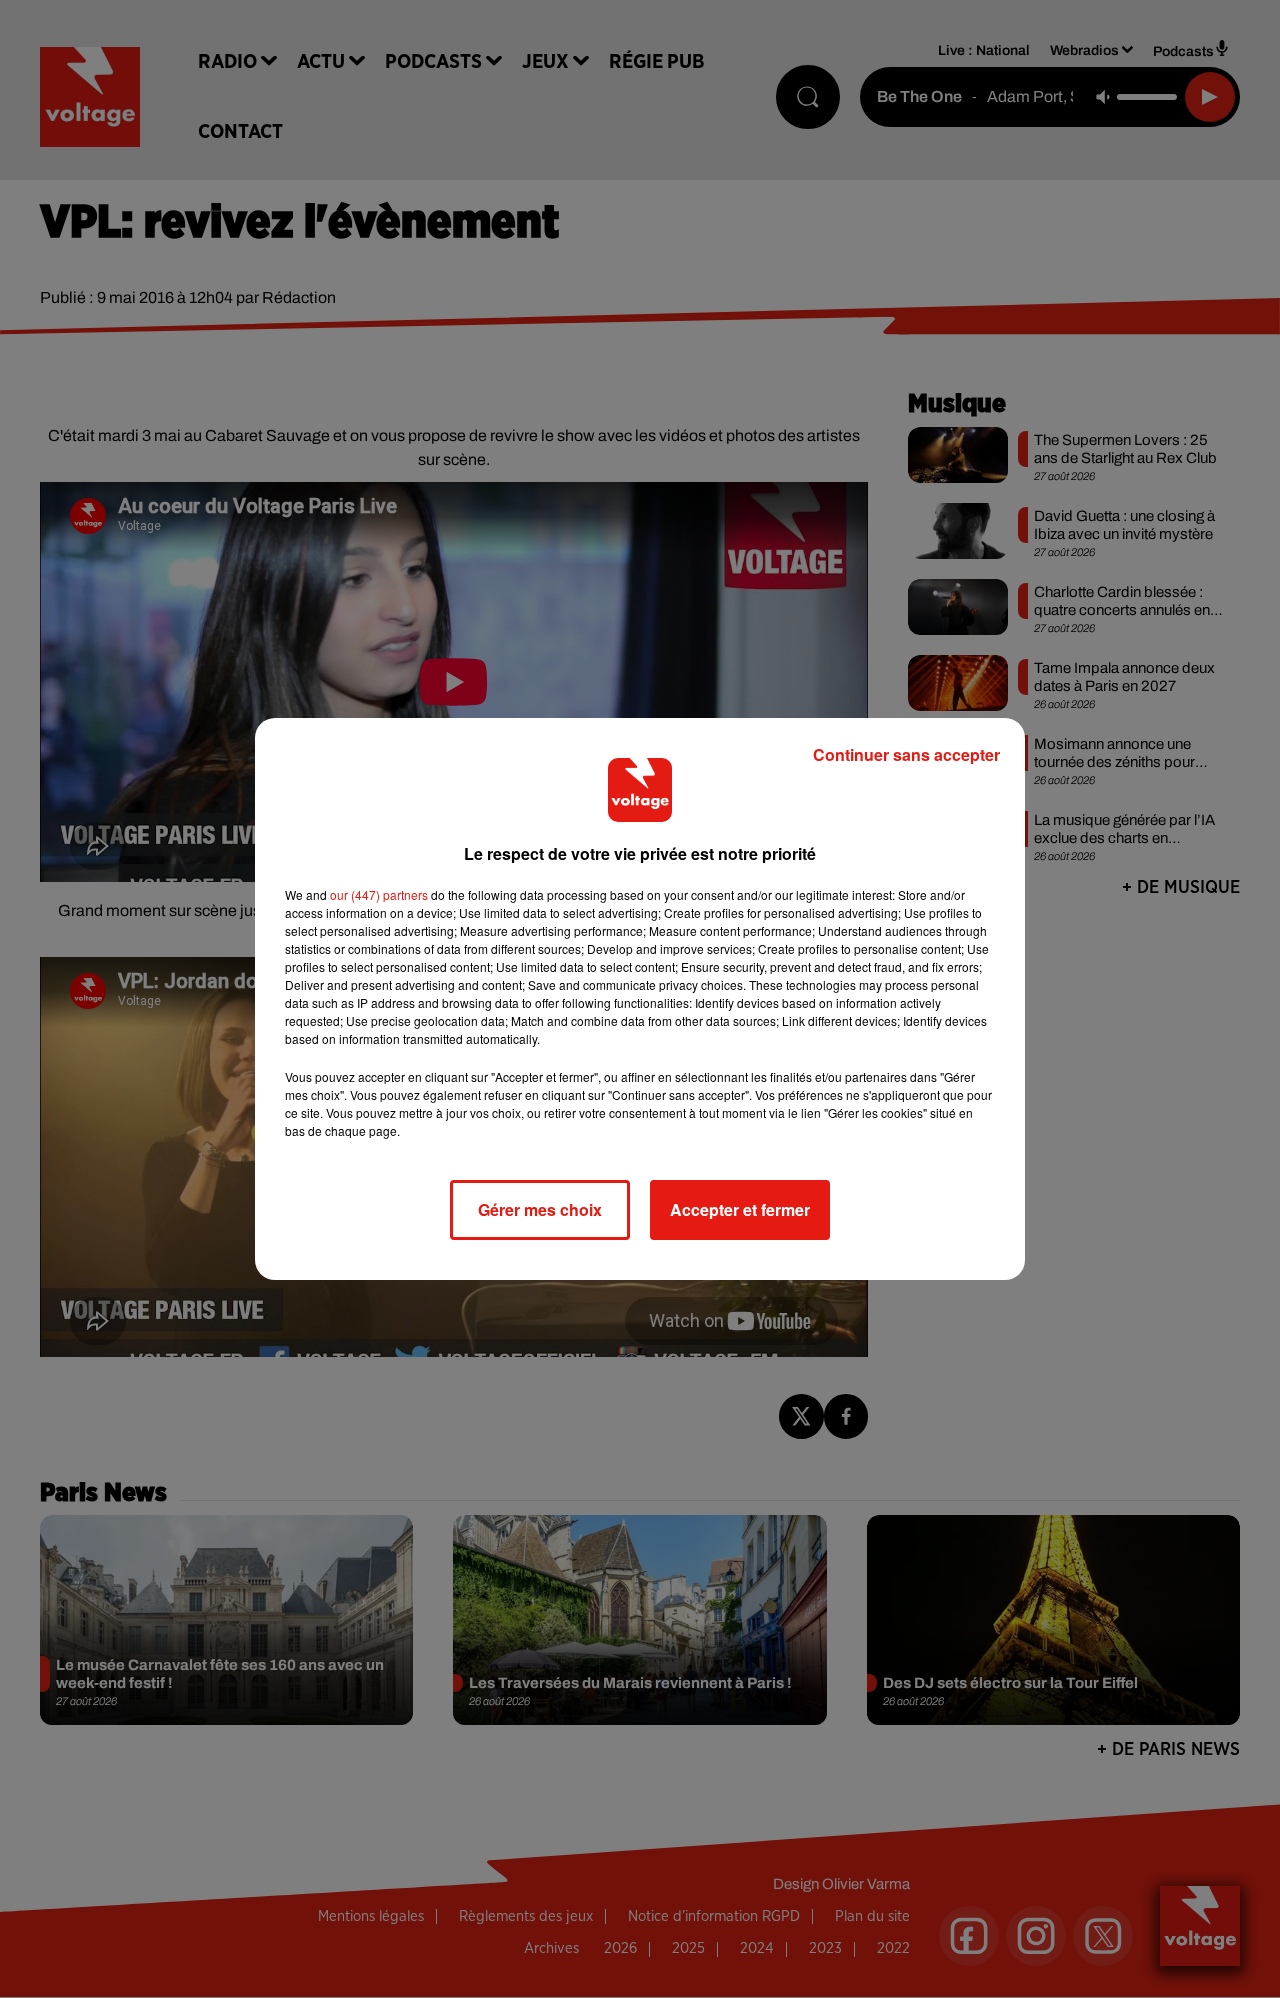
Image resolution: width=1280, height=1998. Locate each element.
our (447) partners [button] (379, 894)
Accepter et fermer (740, 1209)
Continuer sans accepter (906, 754)
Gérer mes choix (540, 1209)
